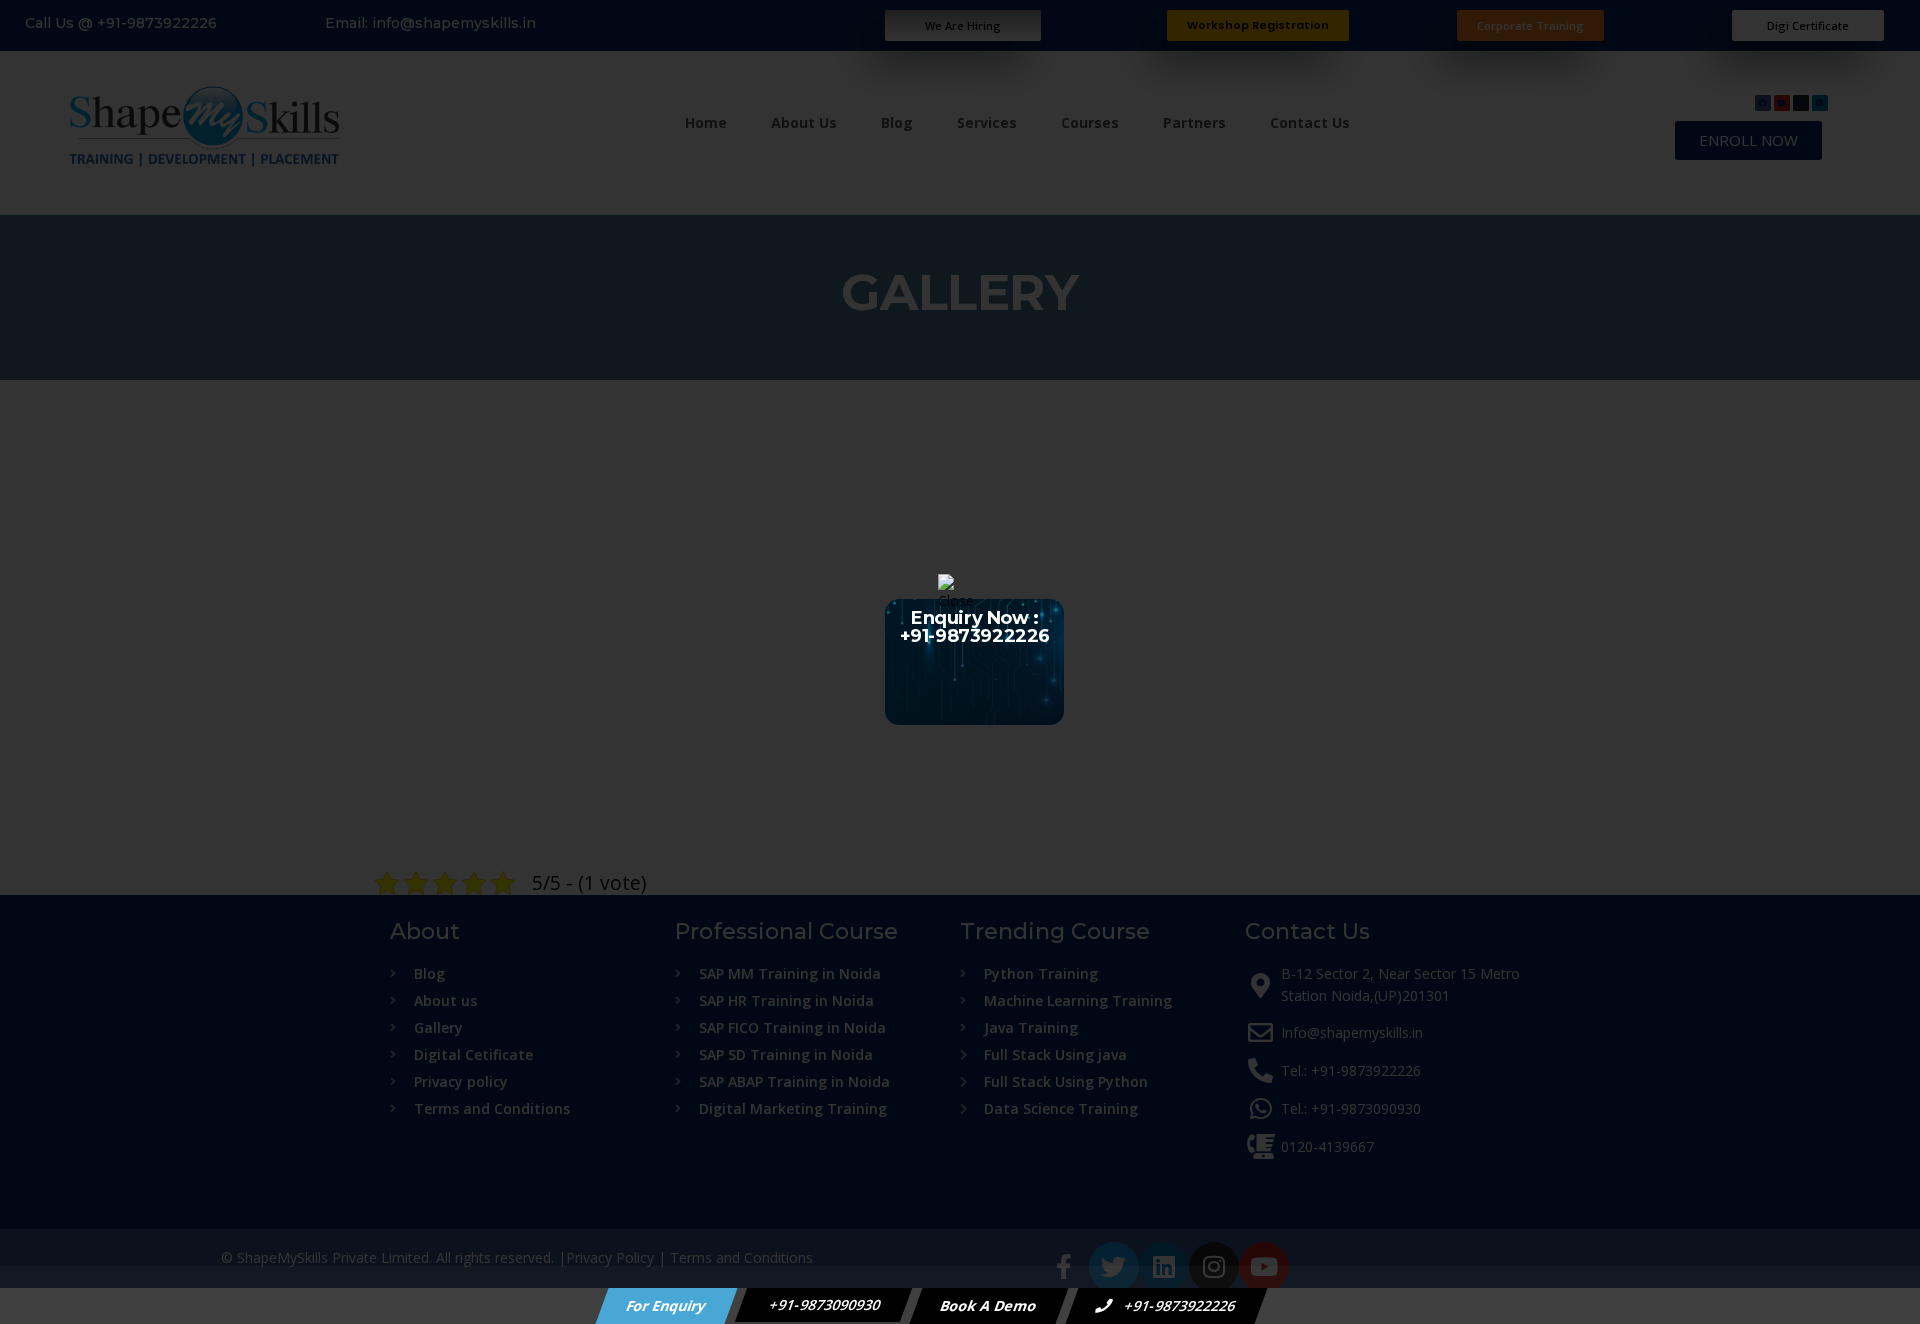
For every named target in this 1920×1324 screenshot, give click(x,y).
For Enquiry (667, 1305)
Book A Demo (989, 1305)
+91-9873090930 (824, 1304)
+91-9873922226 (1179, 1305)
